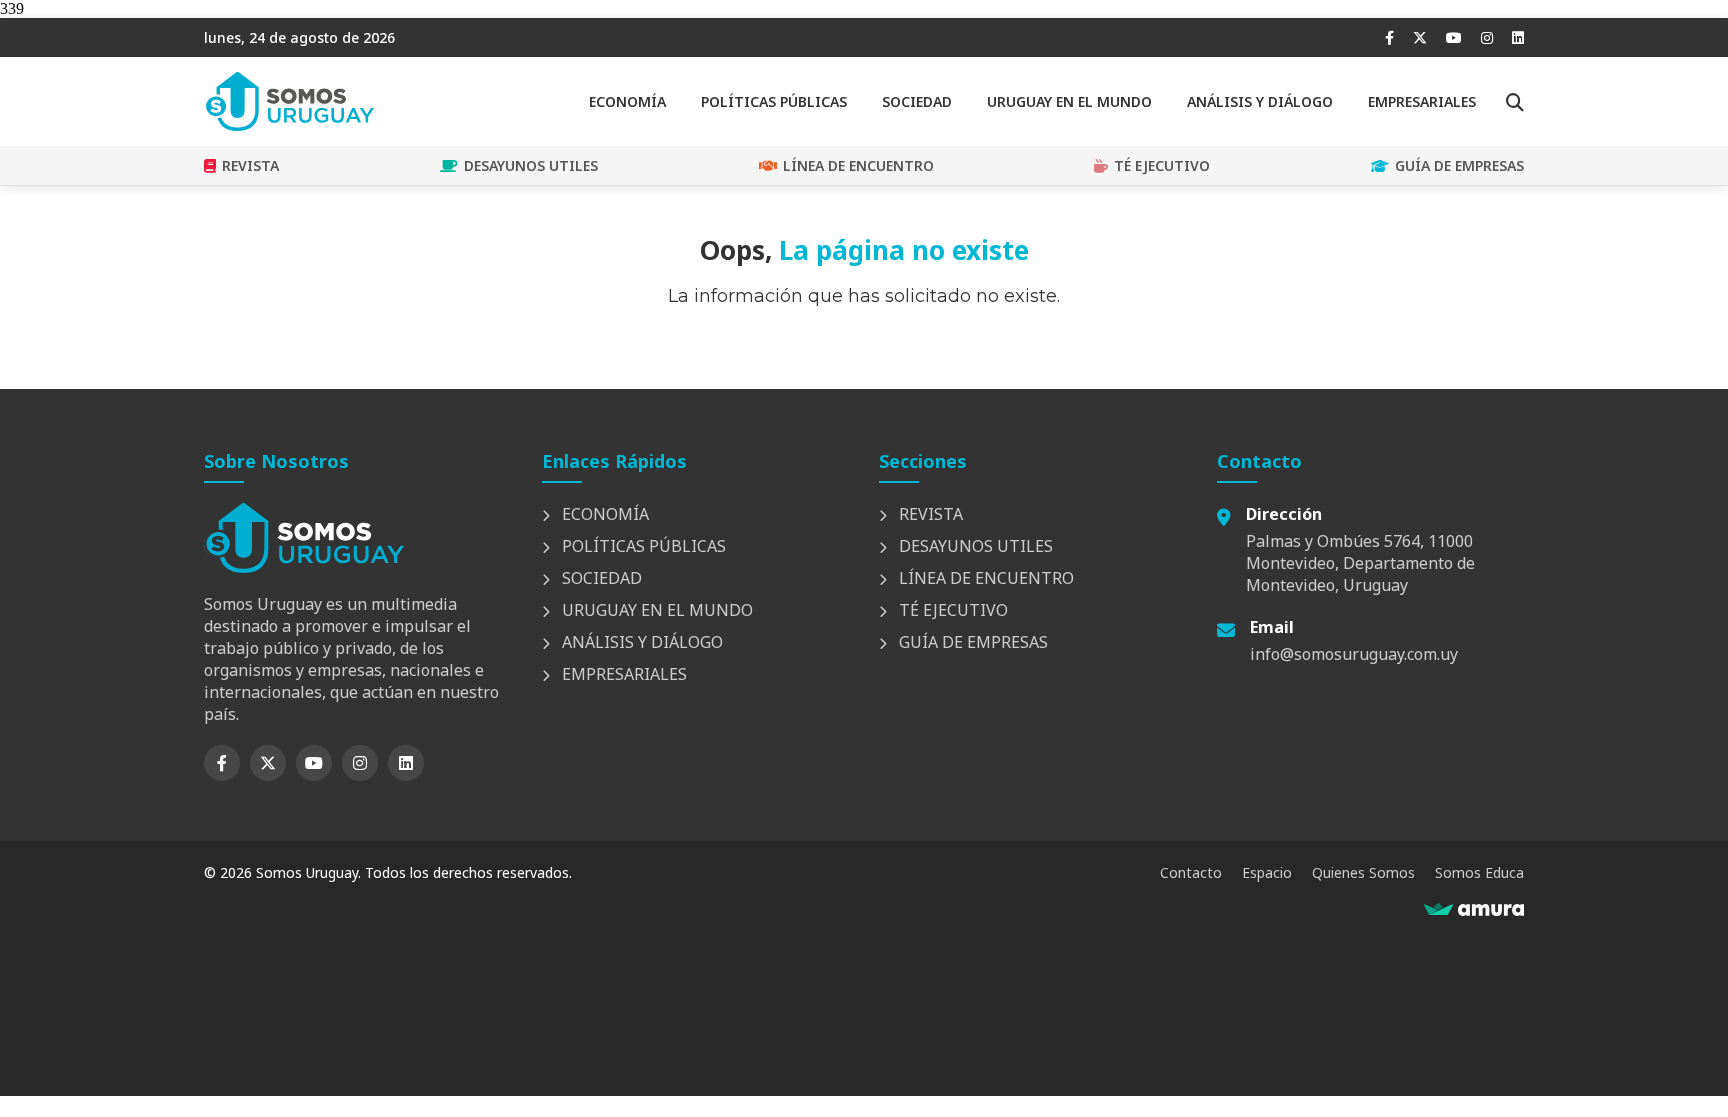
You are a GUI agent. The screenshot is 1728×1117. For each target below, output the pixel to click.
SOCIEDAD (917, 101)
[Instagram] (1487, 37)
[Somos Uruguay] (289, 125)
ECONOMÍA (627, 101)
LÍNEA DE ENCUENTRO (858, 165)
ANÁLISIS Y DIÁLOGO (1260, 101)
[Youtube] (1454, 37)
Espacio (1267, 872)
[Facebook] (1389, 37)
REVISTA (250, 165)
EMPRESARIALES (1422, 101)
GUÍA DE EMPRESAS (1459, 165)
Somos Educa (1479, 872)
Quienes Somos (1363, 872)
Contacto (1191, 872)
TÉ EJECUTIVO (1162, 165)
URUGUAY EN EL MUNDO (1069, 101)
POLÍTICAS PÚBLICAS (774, 101)
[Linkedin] (1518, 37)
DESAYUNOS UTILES (531, 165)
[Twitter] (1420, 37)
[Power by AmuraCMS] (1474, 910)
